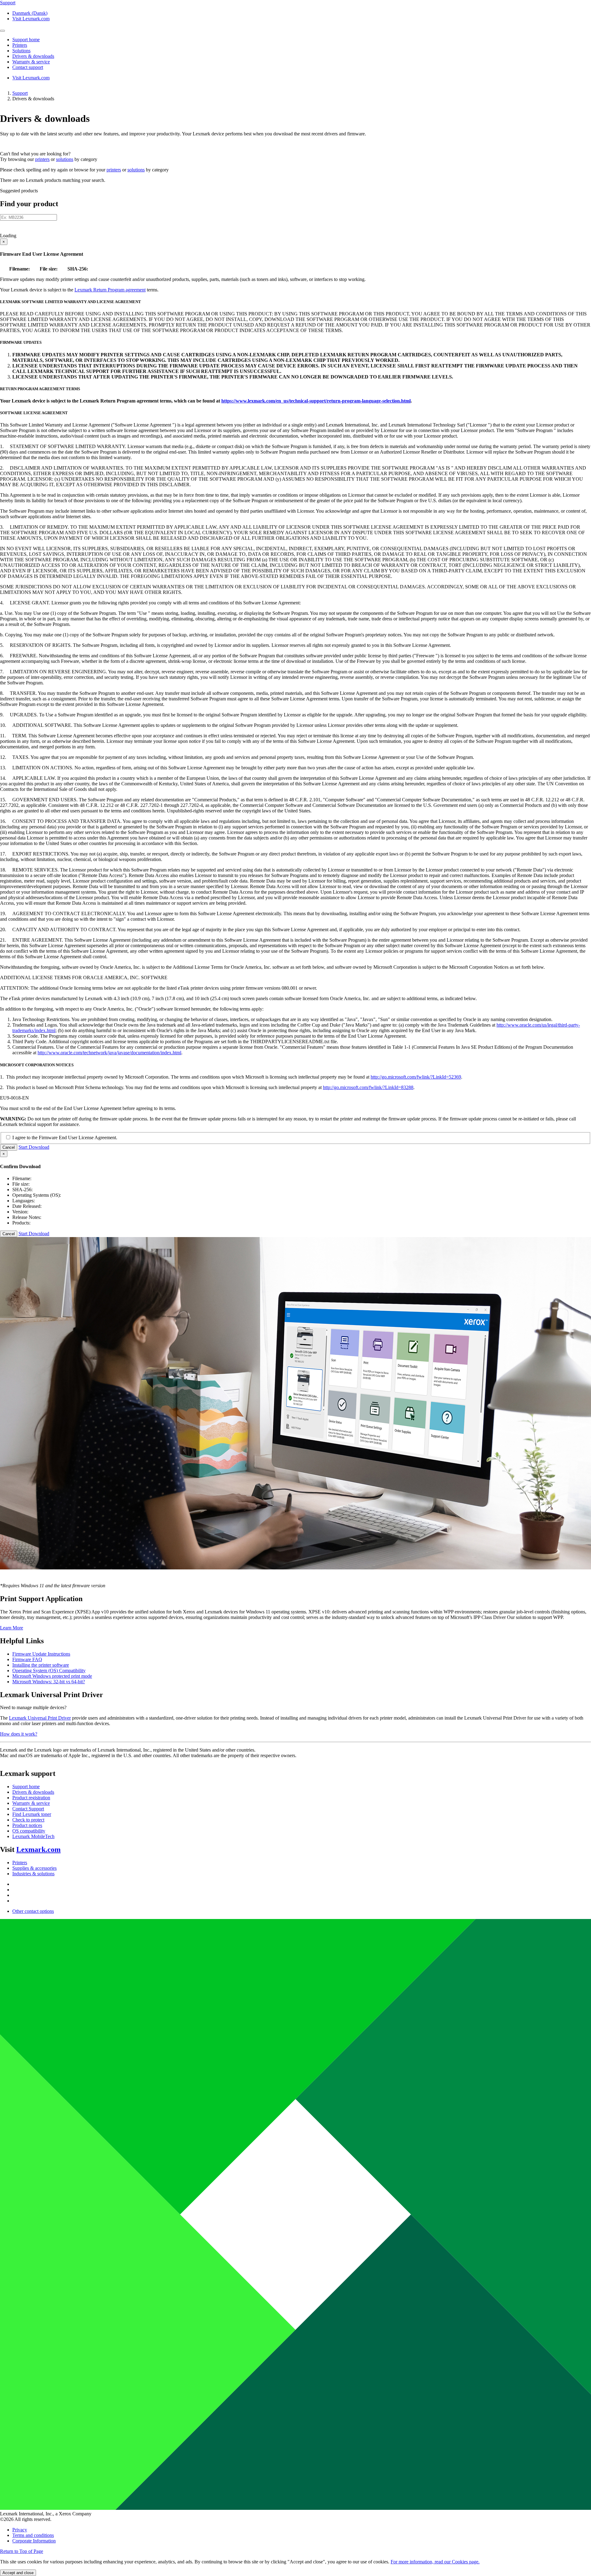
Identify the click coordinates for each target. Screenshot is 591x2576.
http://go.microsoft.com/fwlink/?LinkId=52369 (416, 1077)
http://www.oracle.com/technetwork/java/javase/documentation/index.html (109, 1053)
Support (20, 93)
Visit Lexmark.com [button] (31, 19)
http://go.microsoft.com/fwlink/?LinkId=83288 (368, 1087)
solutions (65, 159)
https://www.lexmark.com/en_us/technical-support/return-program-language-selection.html (316, 401)
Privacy (20, 2530)
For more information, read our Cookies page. (435, 2562)
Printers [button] (20, 45)
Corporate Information (34, 2541)
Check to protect (28, 1820)
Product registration (31, 1798)
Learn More (12, 1628)
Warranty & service (31, 1803)
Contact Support (28, 1809)
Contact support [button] (28, 67)
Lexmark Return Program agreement (110, 290)
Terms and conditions (33, 2535)
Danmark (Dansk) (30, 13)
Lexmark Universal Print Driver (40, 1718)
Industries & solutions (33, 1874)
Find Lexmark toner (32, 1814)
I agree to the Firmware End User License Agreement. (65, 1138)
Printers (20, 1863)
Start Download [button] (34, 1147)
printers (42, 159)
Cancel (9, 1147)
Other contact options (33, 1911)
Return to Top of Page (22, 2551)
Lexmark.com (38, 1849)
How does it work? (19, 1734)
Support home (26, 1787)
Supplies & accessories (34, 1868)
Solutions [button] (21, 51)
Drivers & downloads (33, 1792)
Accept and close (18, 2573)
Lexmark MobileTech (33, 1836)
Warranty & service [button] (31, 62)
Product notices (27, 1825)
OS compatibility (29, 1831)
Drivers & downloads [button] (33, 56)
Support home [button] (26, 40)
